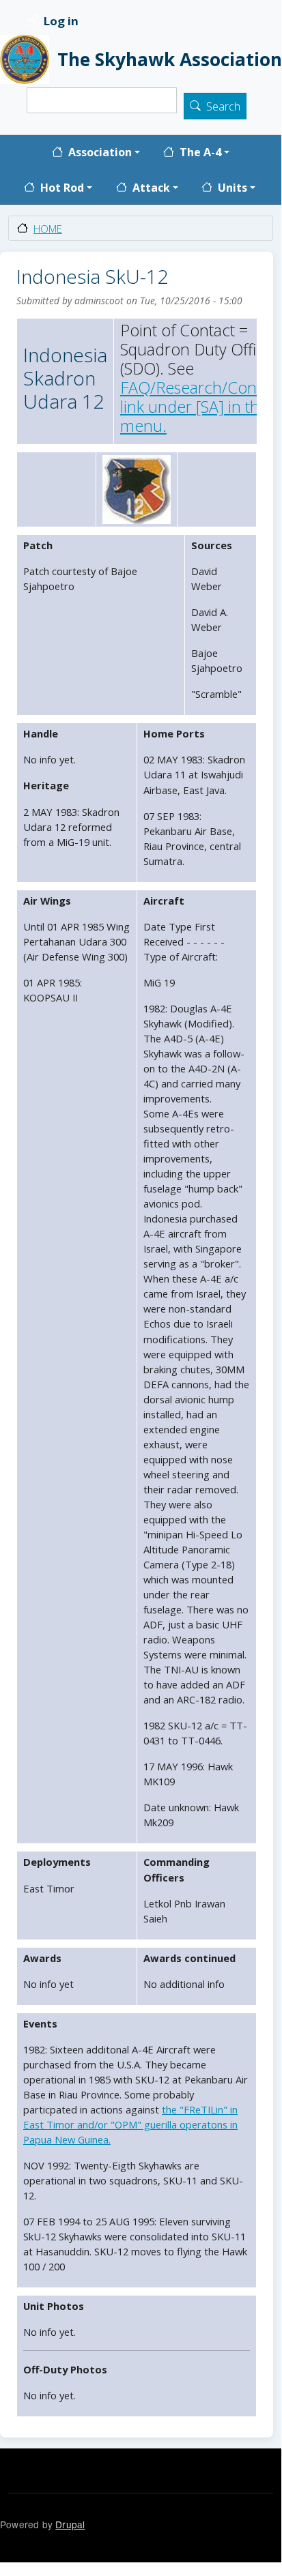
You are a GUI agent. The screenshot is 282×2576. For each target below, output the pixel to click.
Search (223, 106)
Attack (151, 188)
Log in (61, 21)
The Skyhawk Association (161, 59)
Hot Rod (62, 188)
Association (100, 153)
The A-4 (200, 153)
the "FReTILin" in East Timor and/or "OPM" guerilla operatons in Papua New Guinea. (130, 2124)
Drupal (70, 2524)
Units (232, 188)
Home (48, 229)
